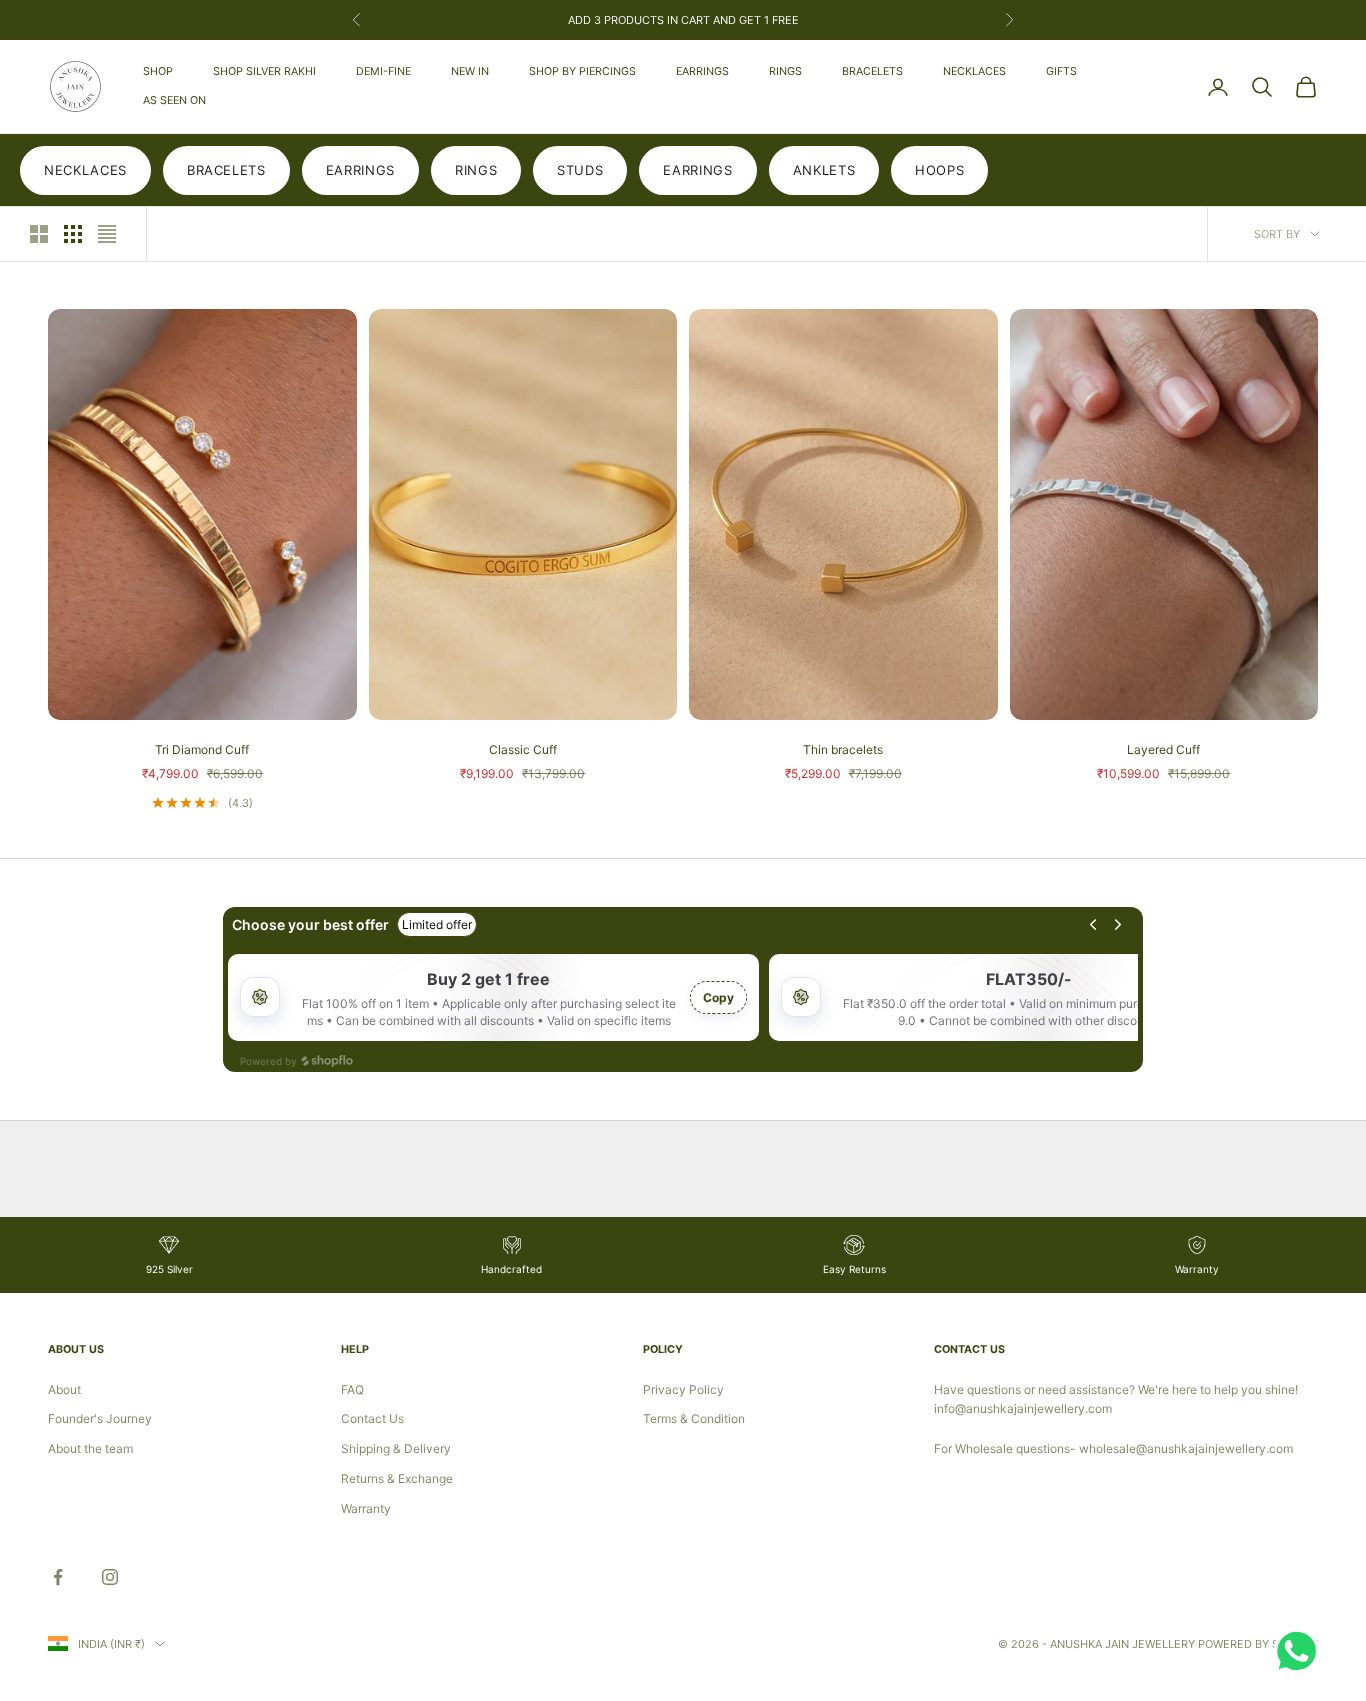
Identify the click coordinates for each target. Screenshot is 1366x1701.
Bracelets (872, 71)
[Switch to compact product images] (107, 234)
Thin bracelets (843, 749)
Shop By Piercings (582, 71)
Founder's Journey (100, 1418)
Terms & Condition (694, 1418)
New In (470, 71)
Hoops (939, 170)
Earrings (702, 71)
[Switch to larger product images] (39, 234)
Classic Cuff (523, 749)
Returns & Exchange (397, 1478)
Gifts (1061, 71)
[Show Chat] (1301, 1651)
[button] (400, 1514)
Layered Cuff (1163, 749)
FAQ (352, 1389)
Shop (158, 71)
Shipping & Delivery (396, 1448)
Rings (785, 71)
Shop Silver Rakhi (264, 71)
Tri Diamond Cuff (202, 749)
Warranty (366, 1508)
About (64, 1389)
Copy (718, 997)
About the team (90, 1448)
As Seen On (174, 100)
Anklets (824, 170)
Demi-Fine (383, 71)
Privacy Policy (683, 1389)
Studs (580, 170)
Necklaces (974, 71)
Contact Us (372, 1418)
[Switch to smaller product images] (73, 234)
